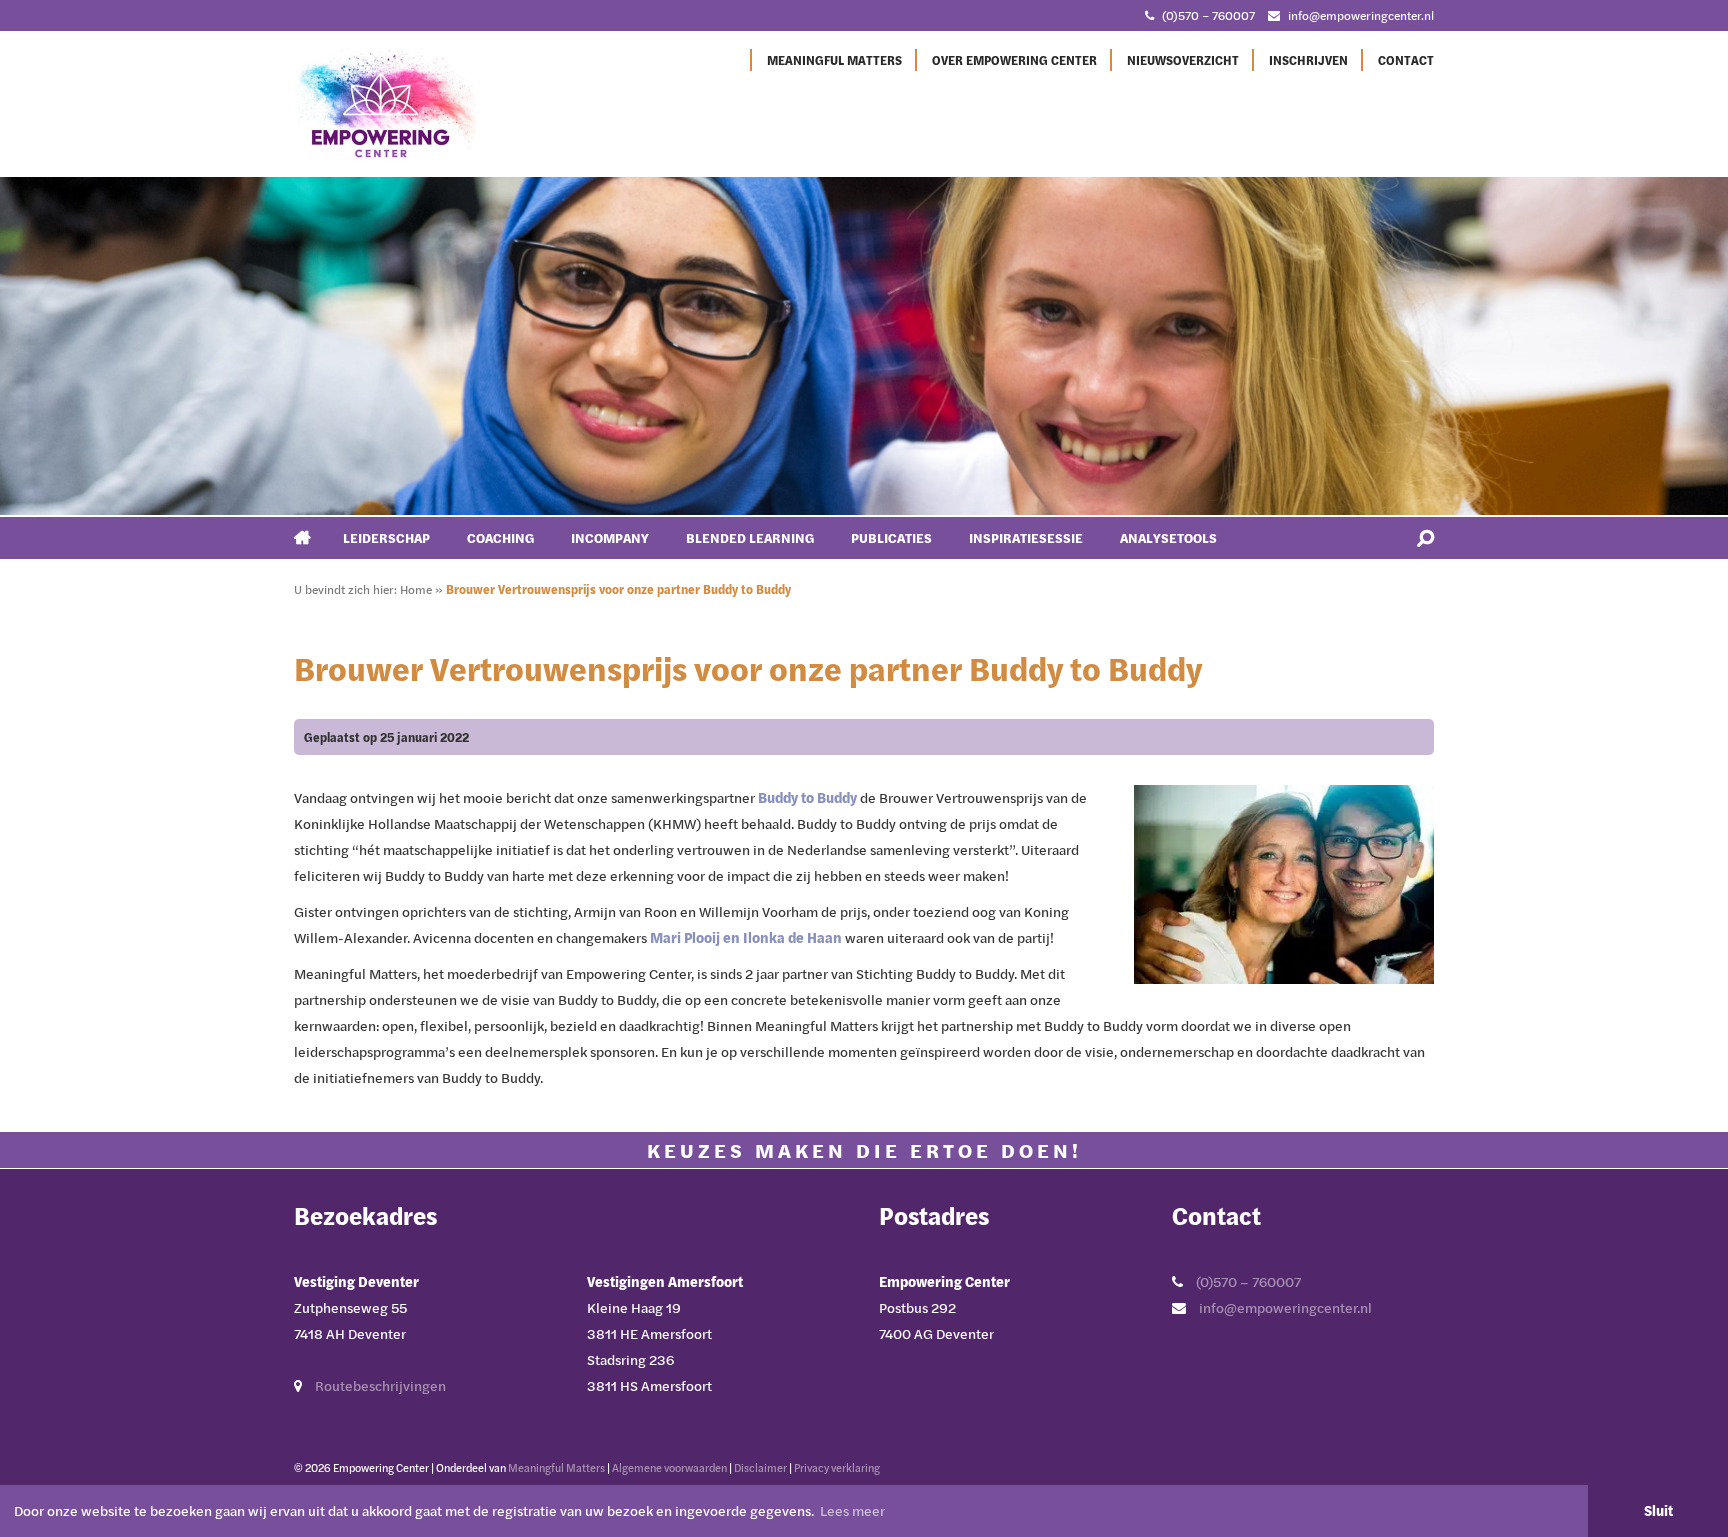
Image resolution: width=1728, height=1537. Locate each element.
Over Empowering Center (1014, 60)
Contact (1406, 60)
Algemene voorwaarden (669, 1467)
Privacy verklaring (837, 1467)
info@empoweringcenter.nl (1361, 15)
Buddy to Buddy (807, 797)
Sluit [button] (1658, 1510)
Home (416, 589)
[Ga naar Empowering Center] (388, 103)
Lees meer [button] (852, 1510)
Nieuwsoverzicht (1183, 60)
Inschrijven (1308, 60)
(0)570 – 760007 (1208, 15)
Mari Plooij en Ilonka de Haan (746, 937)
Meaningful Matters (834, 60)
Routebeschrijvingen (380, 1385)
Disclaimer (760, 1467)
